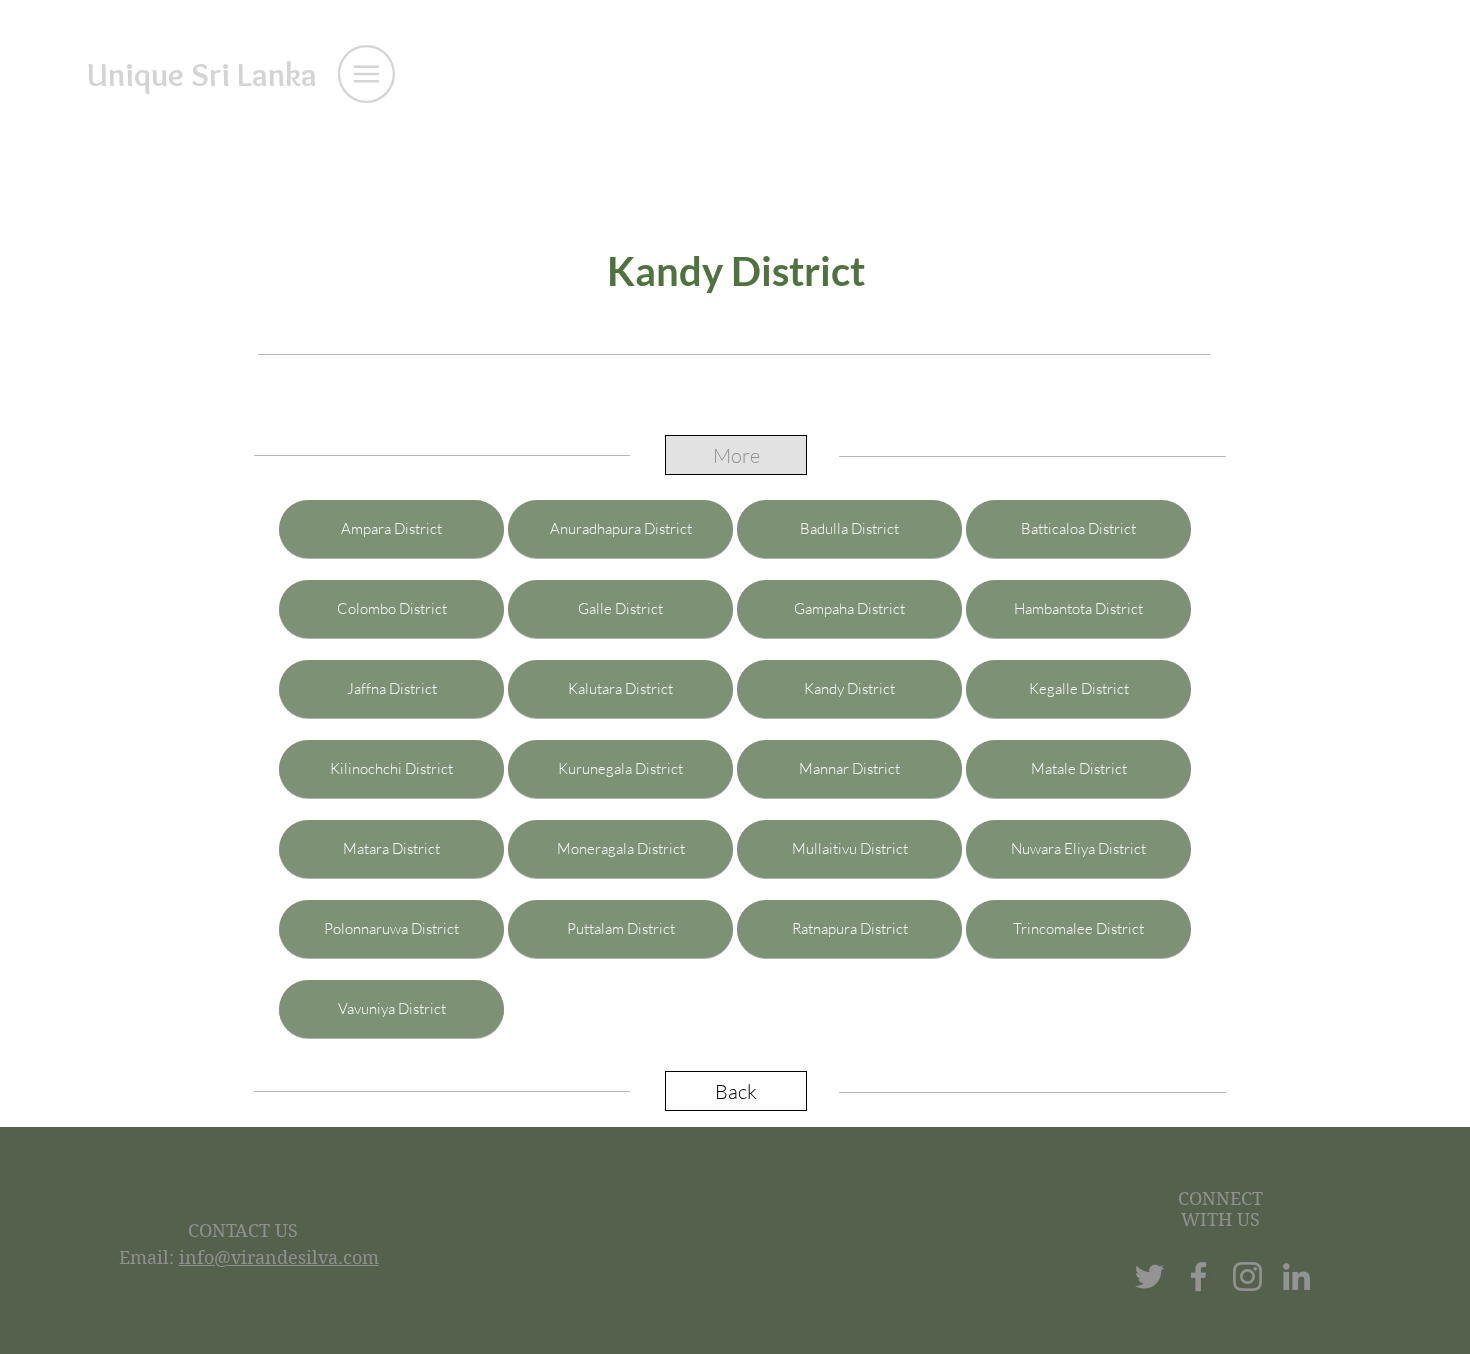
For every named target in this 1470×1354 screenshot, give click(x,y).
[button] (366, 74)
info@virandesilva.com (279, 1257)
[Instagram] (1247, 1276)
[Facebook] (1198, 1276)
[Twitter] (1149, 1276)
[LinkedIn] (1296, 1276)
